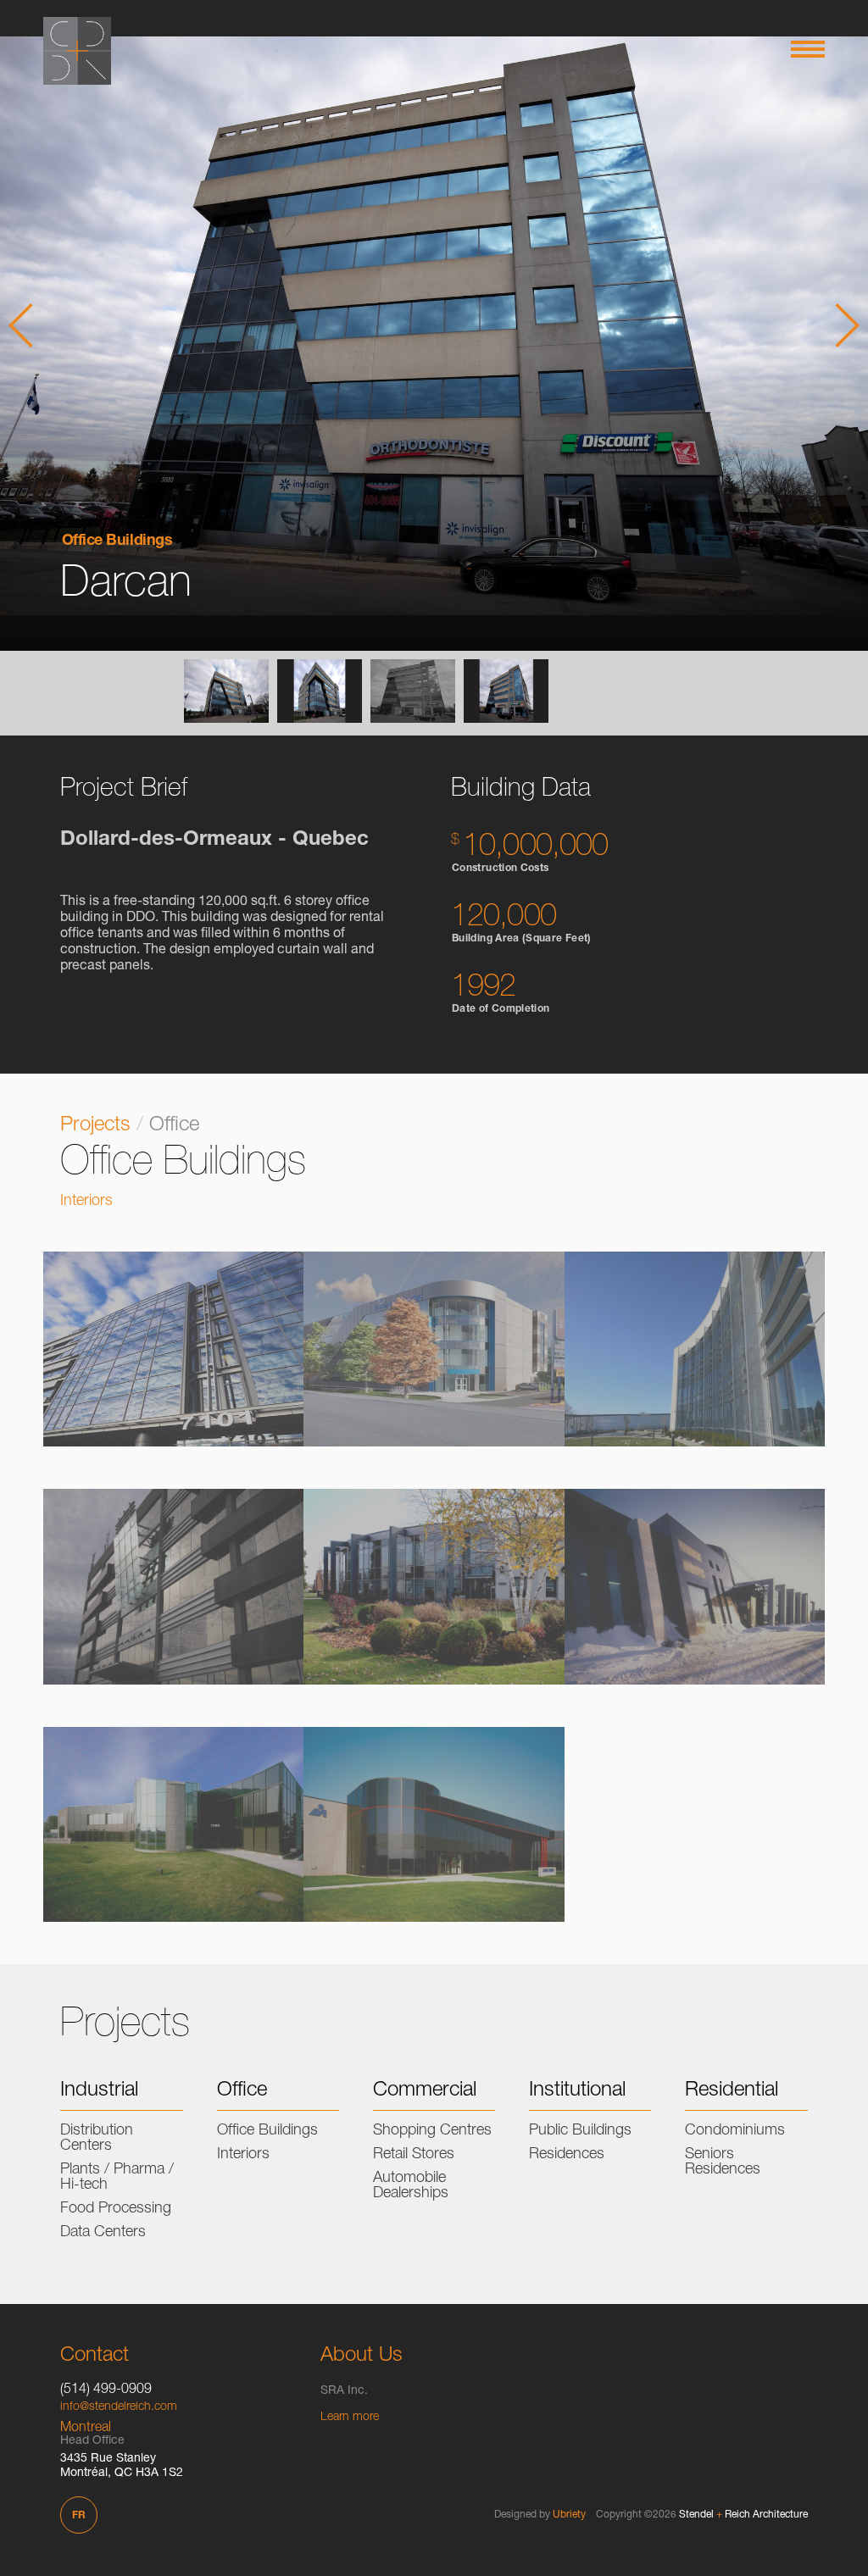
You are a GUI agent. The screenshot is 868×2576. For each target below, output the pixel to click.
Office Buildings (117, 541)
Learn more (350, 2418)
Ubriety (569, 2515)
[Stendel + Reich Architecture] (77, 51)
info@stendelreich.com (119, 2407)
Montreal (86, 2429)
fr (79, 2516)
